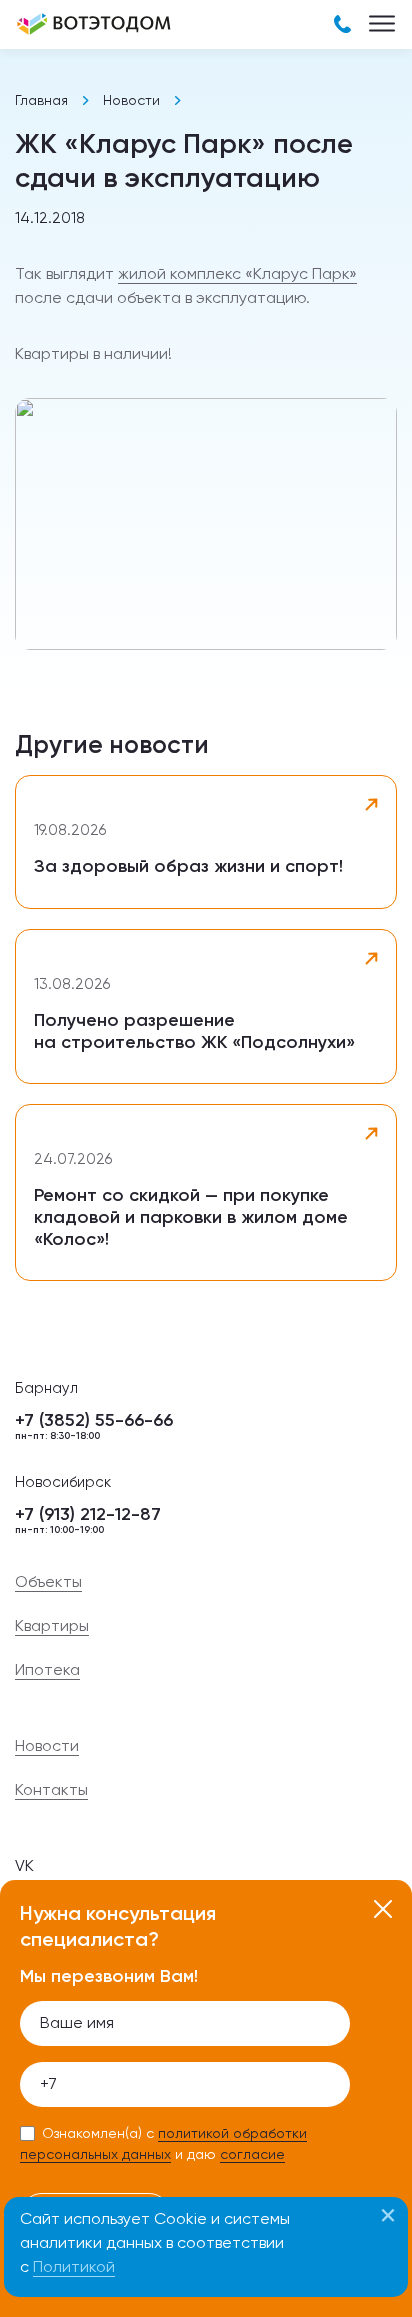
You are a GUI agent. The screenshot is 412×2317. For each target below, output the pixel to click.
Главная (41, 100)
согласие (252, 2154)
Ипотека (47, 1670)
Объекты (48, 1582)
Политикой (74, 2266)
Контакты (51, 1790)
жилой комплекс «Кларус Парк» (237, 273)
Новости (131, 100)
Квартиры (52, 1626)
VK (24, 1865)
